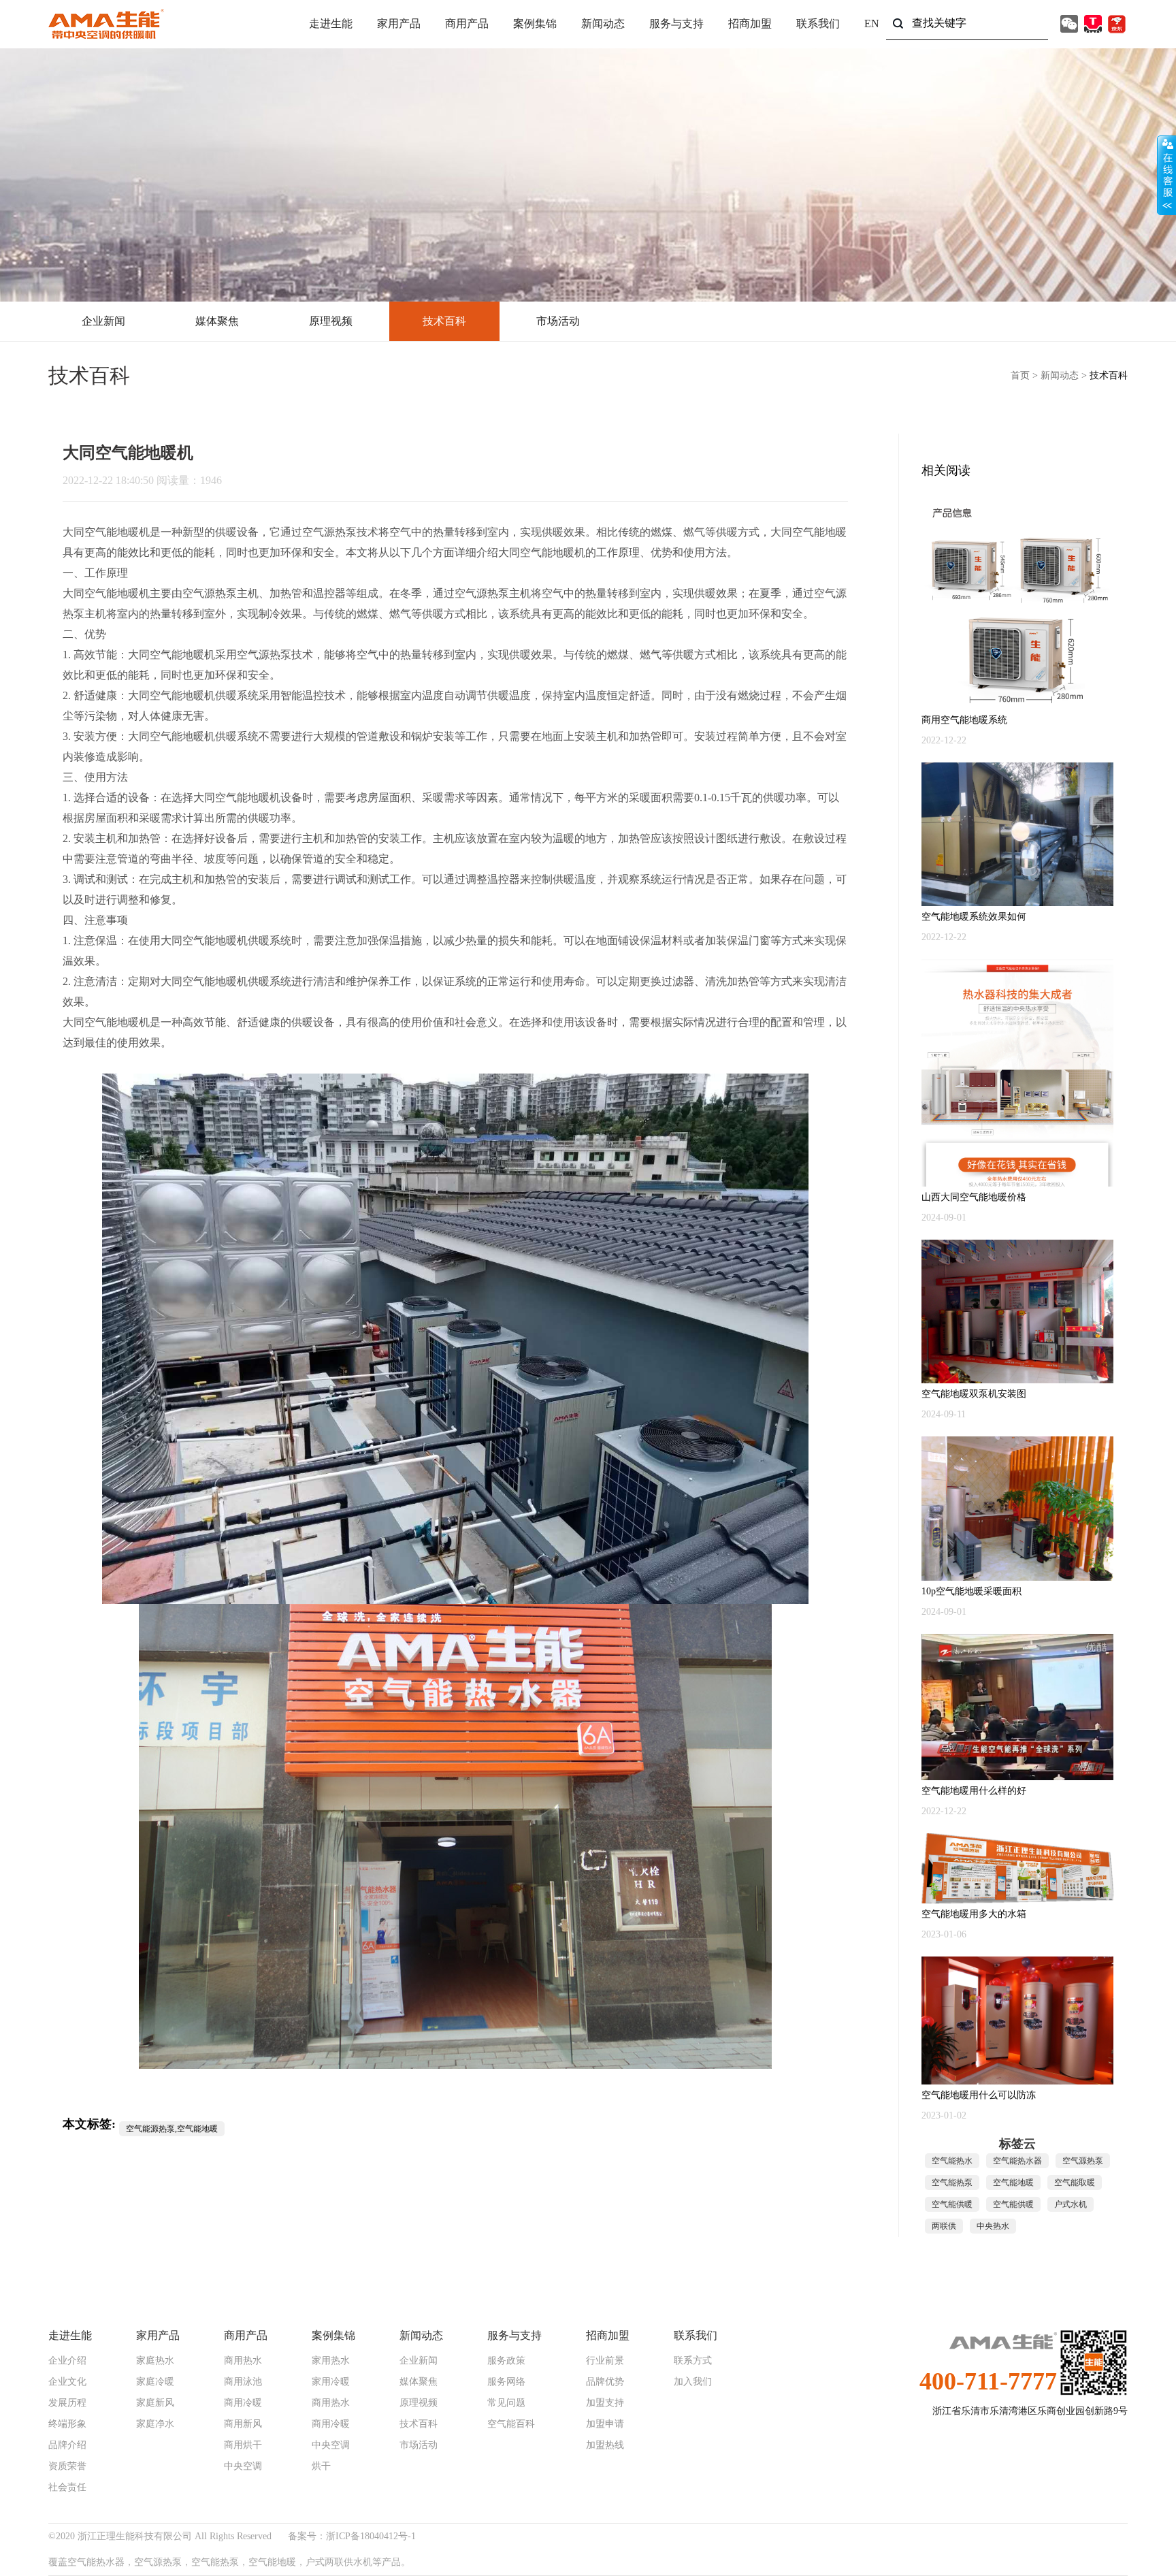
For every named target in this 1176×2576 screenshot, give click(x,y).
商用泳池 (243, 2382)
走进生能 (331, 23)
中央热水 (993, 2226)
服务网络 (506, 2382)
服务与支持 (676, 23)
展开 (1166, 175)
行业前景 (605, 2361)
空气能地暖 (112, 532)
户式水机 (1071, 2204)
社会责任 (67, 2488)
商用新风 (243, 2424)
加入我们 (693, 2382)
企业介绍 (67, 2361)
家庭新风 (155, 2403)
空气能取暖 (1075, 2183)
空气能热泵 (952, 2183)
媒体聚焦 (217, 321)
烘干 (321, 2466)
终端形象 (67, 2424)
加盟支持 (605, 2403)
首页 (1020, 375)
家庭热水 (155, 2361)
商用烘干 (243, 2445)
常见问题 (506, 2403)
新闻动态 (603, 23)
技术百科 (444, 321)
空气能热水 (952, 2161)
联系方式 (693, 2361)
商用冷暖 (243, 2403)
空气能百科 (511, 2424)
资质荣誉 (67, 2466)
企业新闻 (103, 321)
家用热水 (331, 2361)
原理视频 (331, 321)
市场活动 (558, 321)
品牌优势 (605, 2382)
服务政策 (506, 2361)
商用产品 (467, 23)
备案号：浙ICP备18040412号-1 (352, 2536)
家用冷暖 (331, 2382)
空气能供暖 (952, 2204)
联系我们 (818, 23)
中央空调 (243, 2466)
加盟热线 (605, 2445)
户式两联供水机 (339, 2562)
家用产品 (399, 23)
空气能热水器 (1017, 2161)
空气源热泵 (329, 532)
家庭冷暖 (155, 2382)
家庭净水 (155, 2424)
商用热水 (243, 2361)
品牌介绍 (67, 2445)
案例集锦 (535, 23)
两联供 (944, 2226)
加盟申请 (605, 2424)
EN (872, 23)
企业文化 (67, 2382)
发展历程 (67, 2403)
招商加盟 (750, 23)
